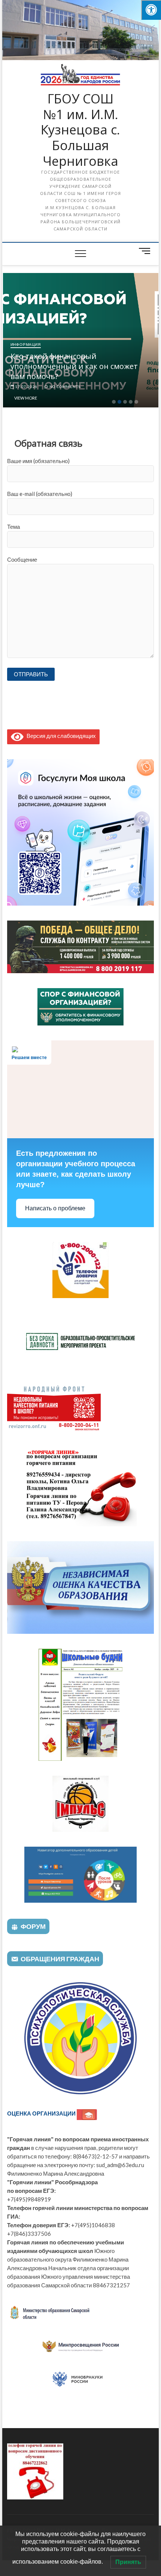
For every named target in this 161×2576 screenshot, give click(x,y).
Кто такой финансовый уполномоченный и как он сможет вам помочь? (74, 366)
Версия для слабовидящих (60, 736)
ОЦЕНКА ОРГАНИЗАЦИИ (42, 2113)
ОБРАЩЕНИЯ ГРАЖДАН (60, 1959)
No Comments (64, 387)
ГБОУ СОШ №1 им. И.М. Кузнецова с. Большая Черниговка (80, 130)
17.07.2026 (26, 387)
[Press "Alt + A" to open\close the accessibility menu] (151, 10)
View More (26, 398)
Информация (26, 344)
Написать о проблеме (55, 1208)
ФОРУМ (33, 1926)
